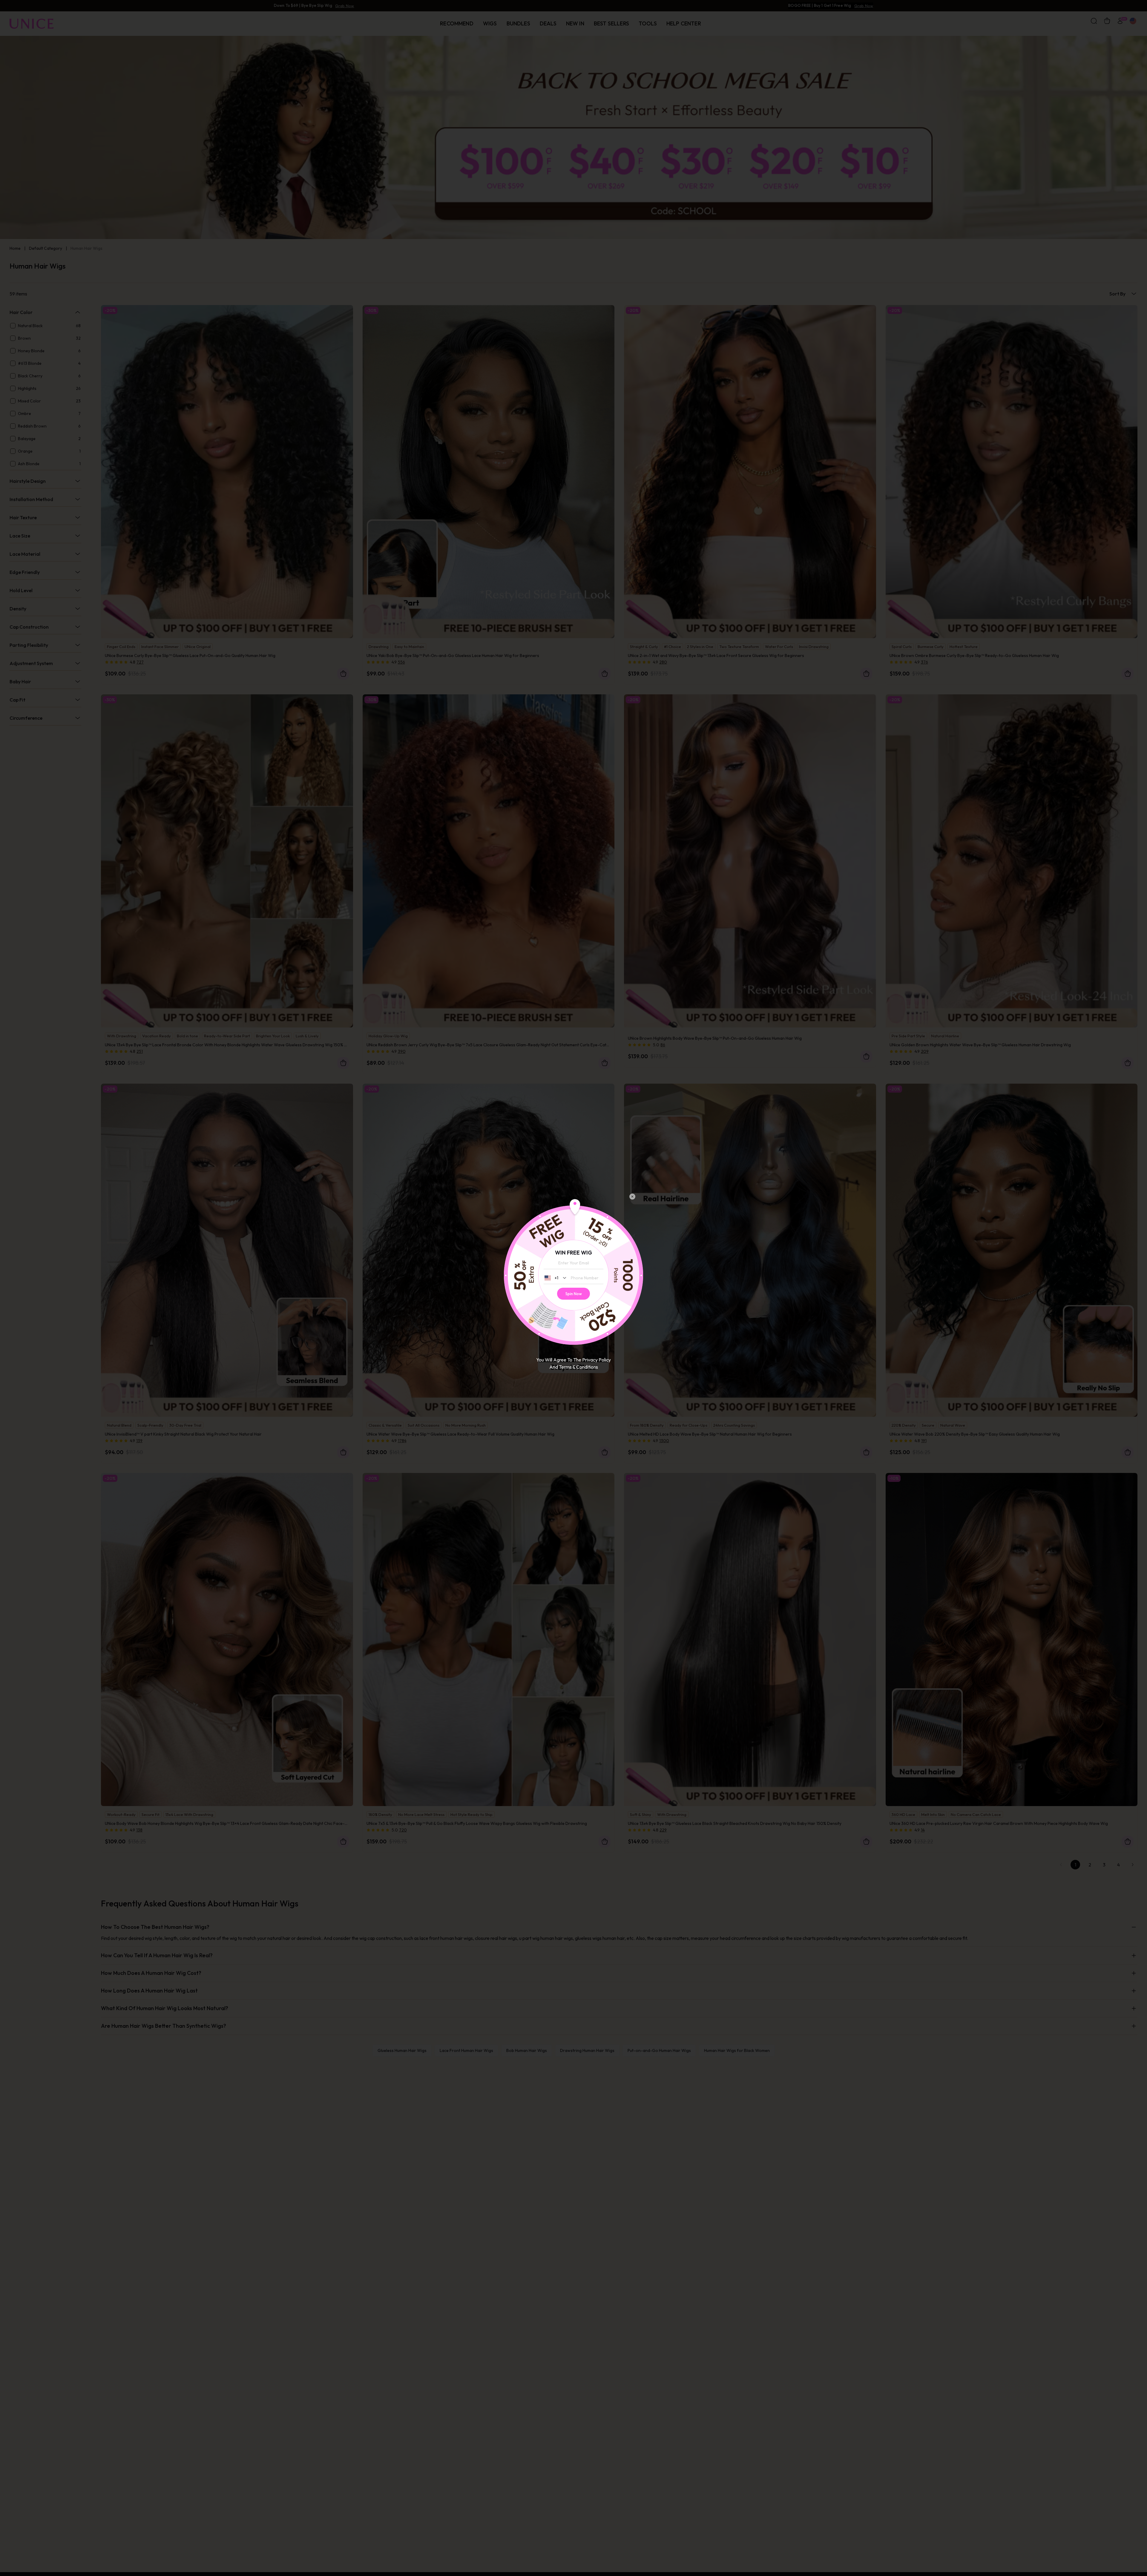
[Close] (632, 1197)
